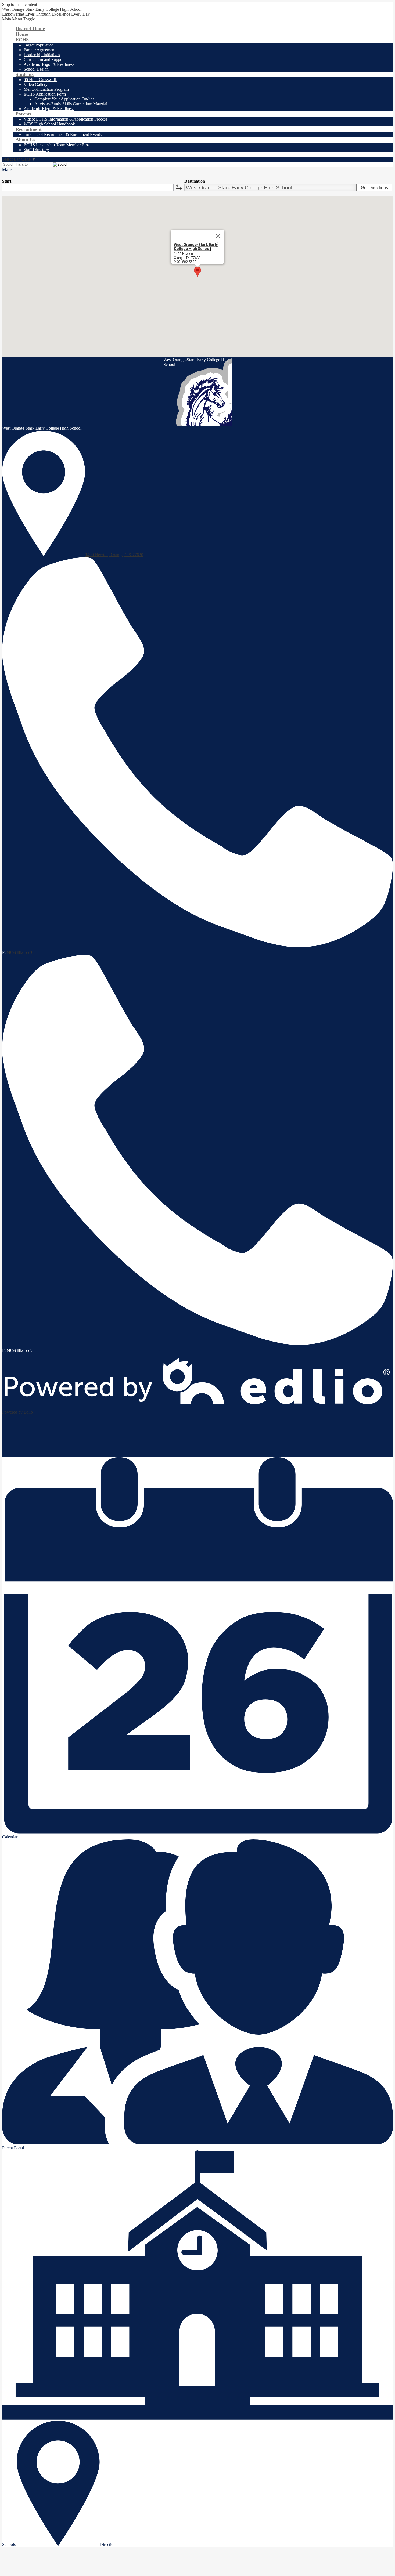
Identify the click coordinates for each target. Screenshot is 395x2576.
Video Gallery (36, 84)
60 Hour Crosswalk (40, 80)
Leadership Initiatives (42, 55)
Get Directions (374, 188)
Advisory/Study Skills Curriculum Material (71, 104)
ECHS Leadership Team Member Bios (57, 145)
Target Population (39, 45)
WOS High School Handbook (49, 124)
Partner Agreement (39, 50)
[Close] (218, 236)
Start (7, 181)
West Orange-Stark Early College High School (196, 247)
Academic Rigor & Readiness (49, 64)
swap (179, 187)
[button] (198, 272)
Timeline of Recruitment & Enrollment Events (63, 134)
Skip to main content (20, 4)
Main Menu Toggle (19, 19)
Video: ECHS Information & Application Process (65, 119)
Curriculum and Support (44, 59)
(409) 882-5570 (20, 952)
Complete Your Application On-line (64, 99)
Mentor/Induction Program (46, 89)
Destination (195, 181)
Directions (108, 2544)
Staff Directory (36, 150)
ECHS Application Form (45, 94)
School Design (36, 69)
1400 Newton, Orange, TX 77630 (114, 555)
